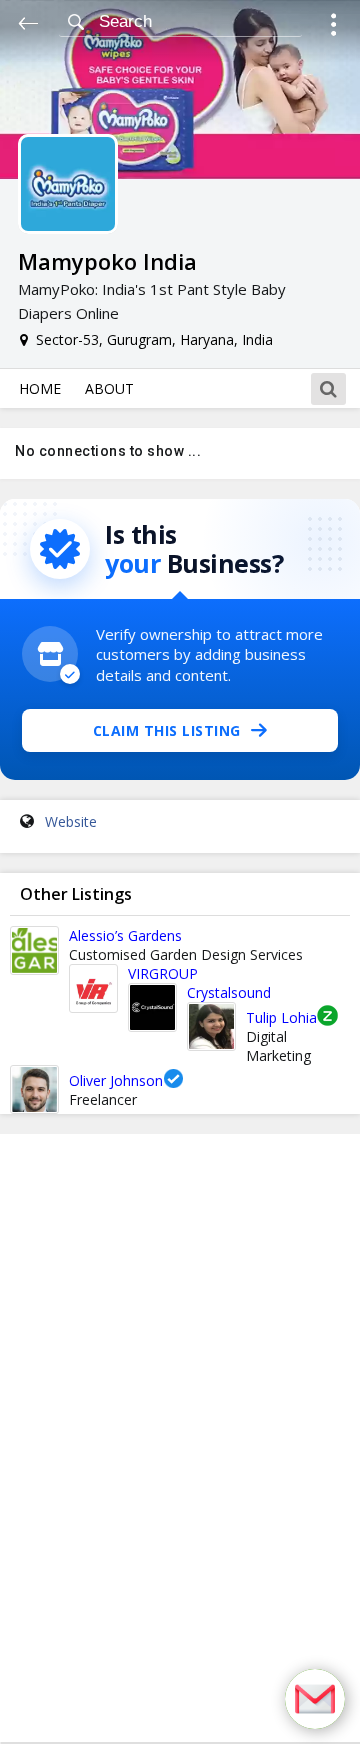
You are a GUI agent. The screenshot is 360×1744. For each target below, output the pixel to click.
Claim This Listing (167, 730)
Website (71, 821)
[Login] (333, 27)
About (109, 388)
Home (40, 388)
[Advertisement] (180, 1438)
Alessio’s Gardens (125, 935)
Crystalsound (229, 992)
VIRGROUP (163, 973)
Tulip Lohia (281, 1017)
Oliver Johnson (116, 1080)
